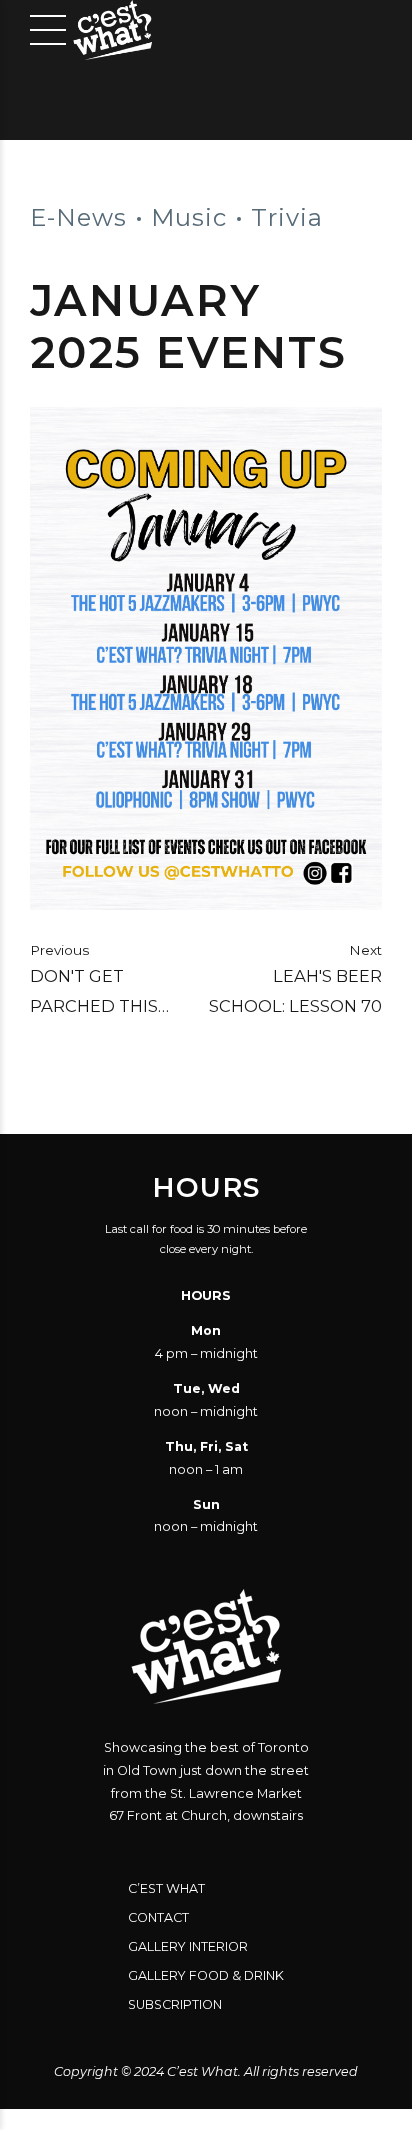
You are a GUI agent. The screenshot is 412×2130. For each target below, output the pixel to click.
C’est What (166, 1888)
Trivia (287, 217)
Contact (158, 1917)
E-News (78, 217)
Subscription (175, 2004)
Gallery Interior (188, 1946)
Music (189, 217)
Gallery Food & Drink (206, 1975)
